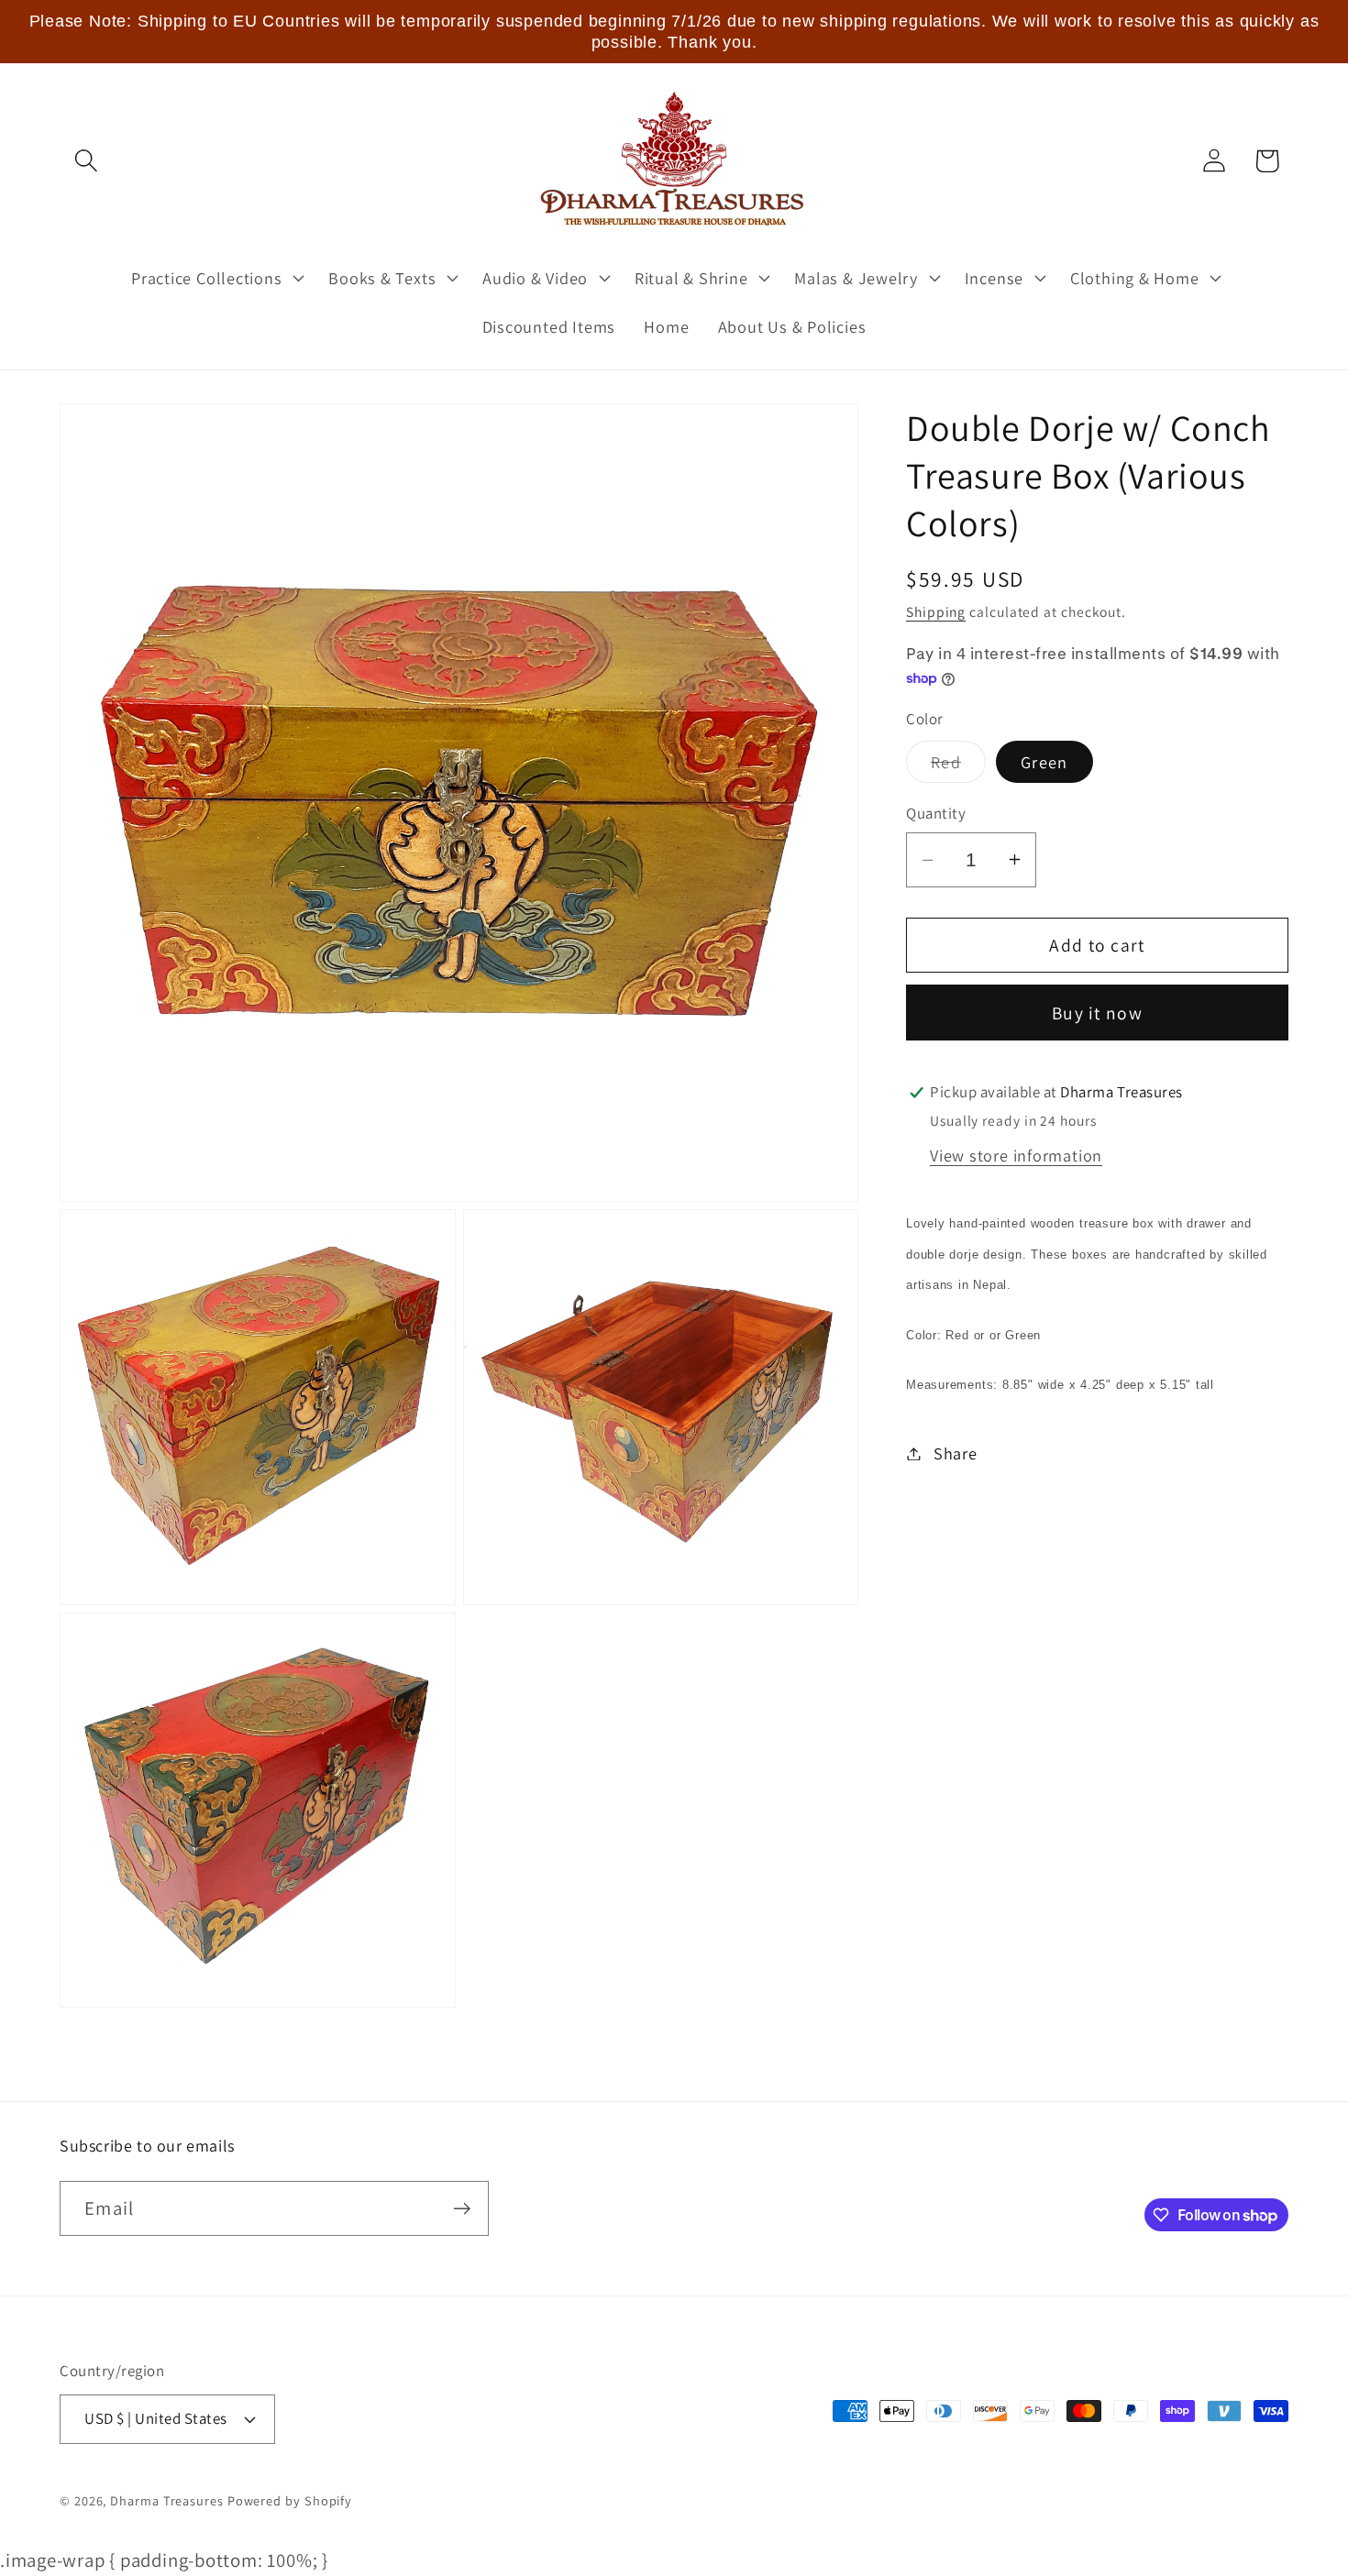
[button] (86, 161)
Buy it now (1097, 1013)
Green (1044, 762)
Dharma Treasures (167, 2500)
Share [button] (956, 1453)
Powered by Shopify (290, 2500)
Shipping (936, 611)
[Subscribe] (462, 2209)
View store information (1016, 1155)
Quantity (936, 813)
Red (958, 766)
